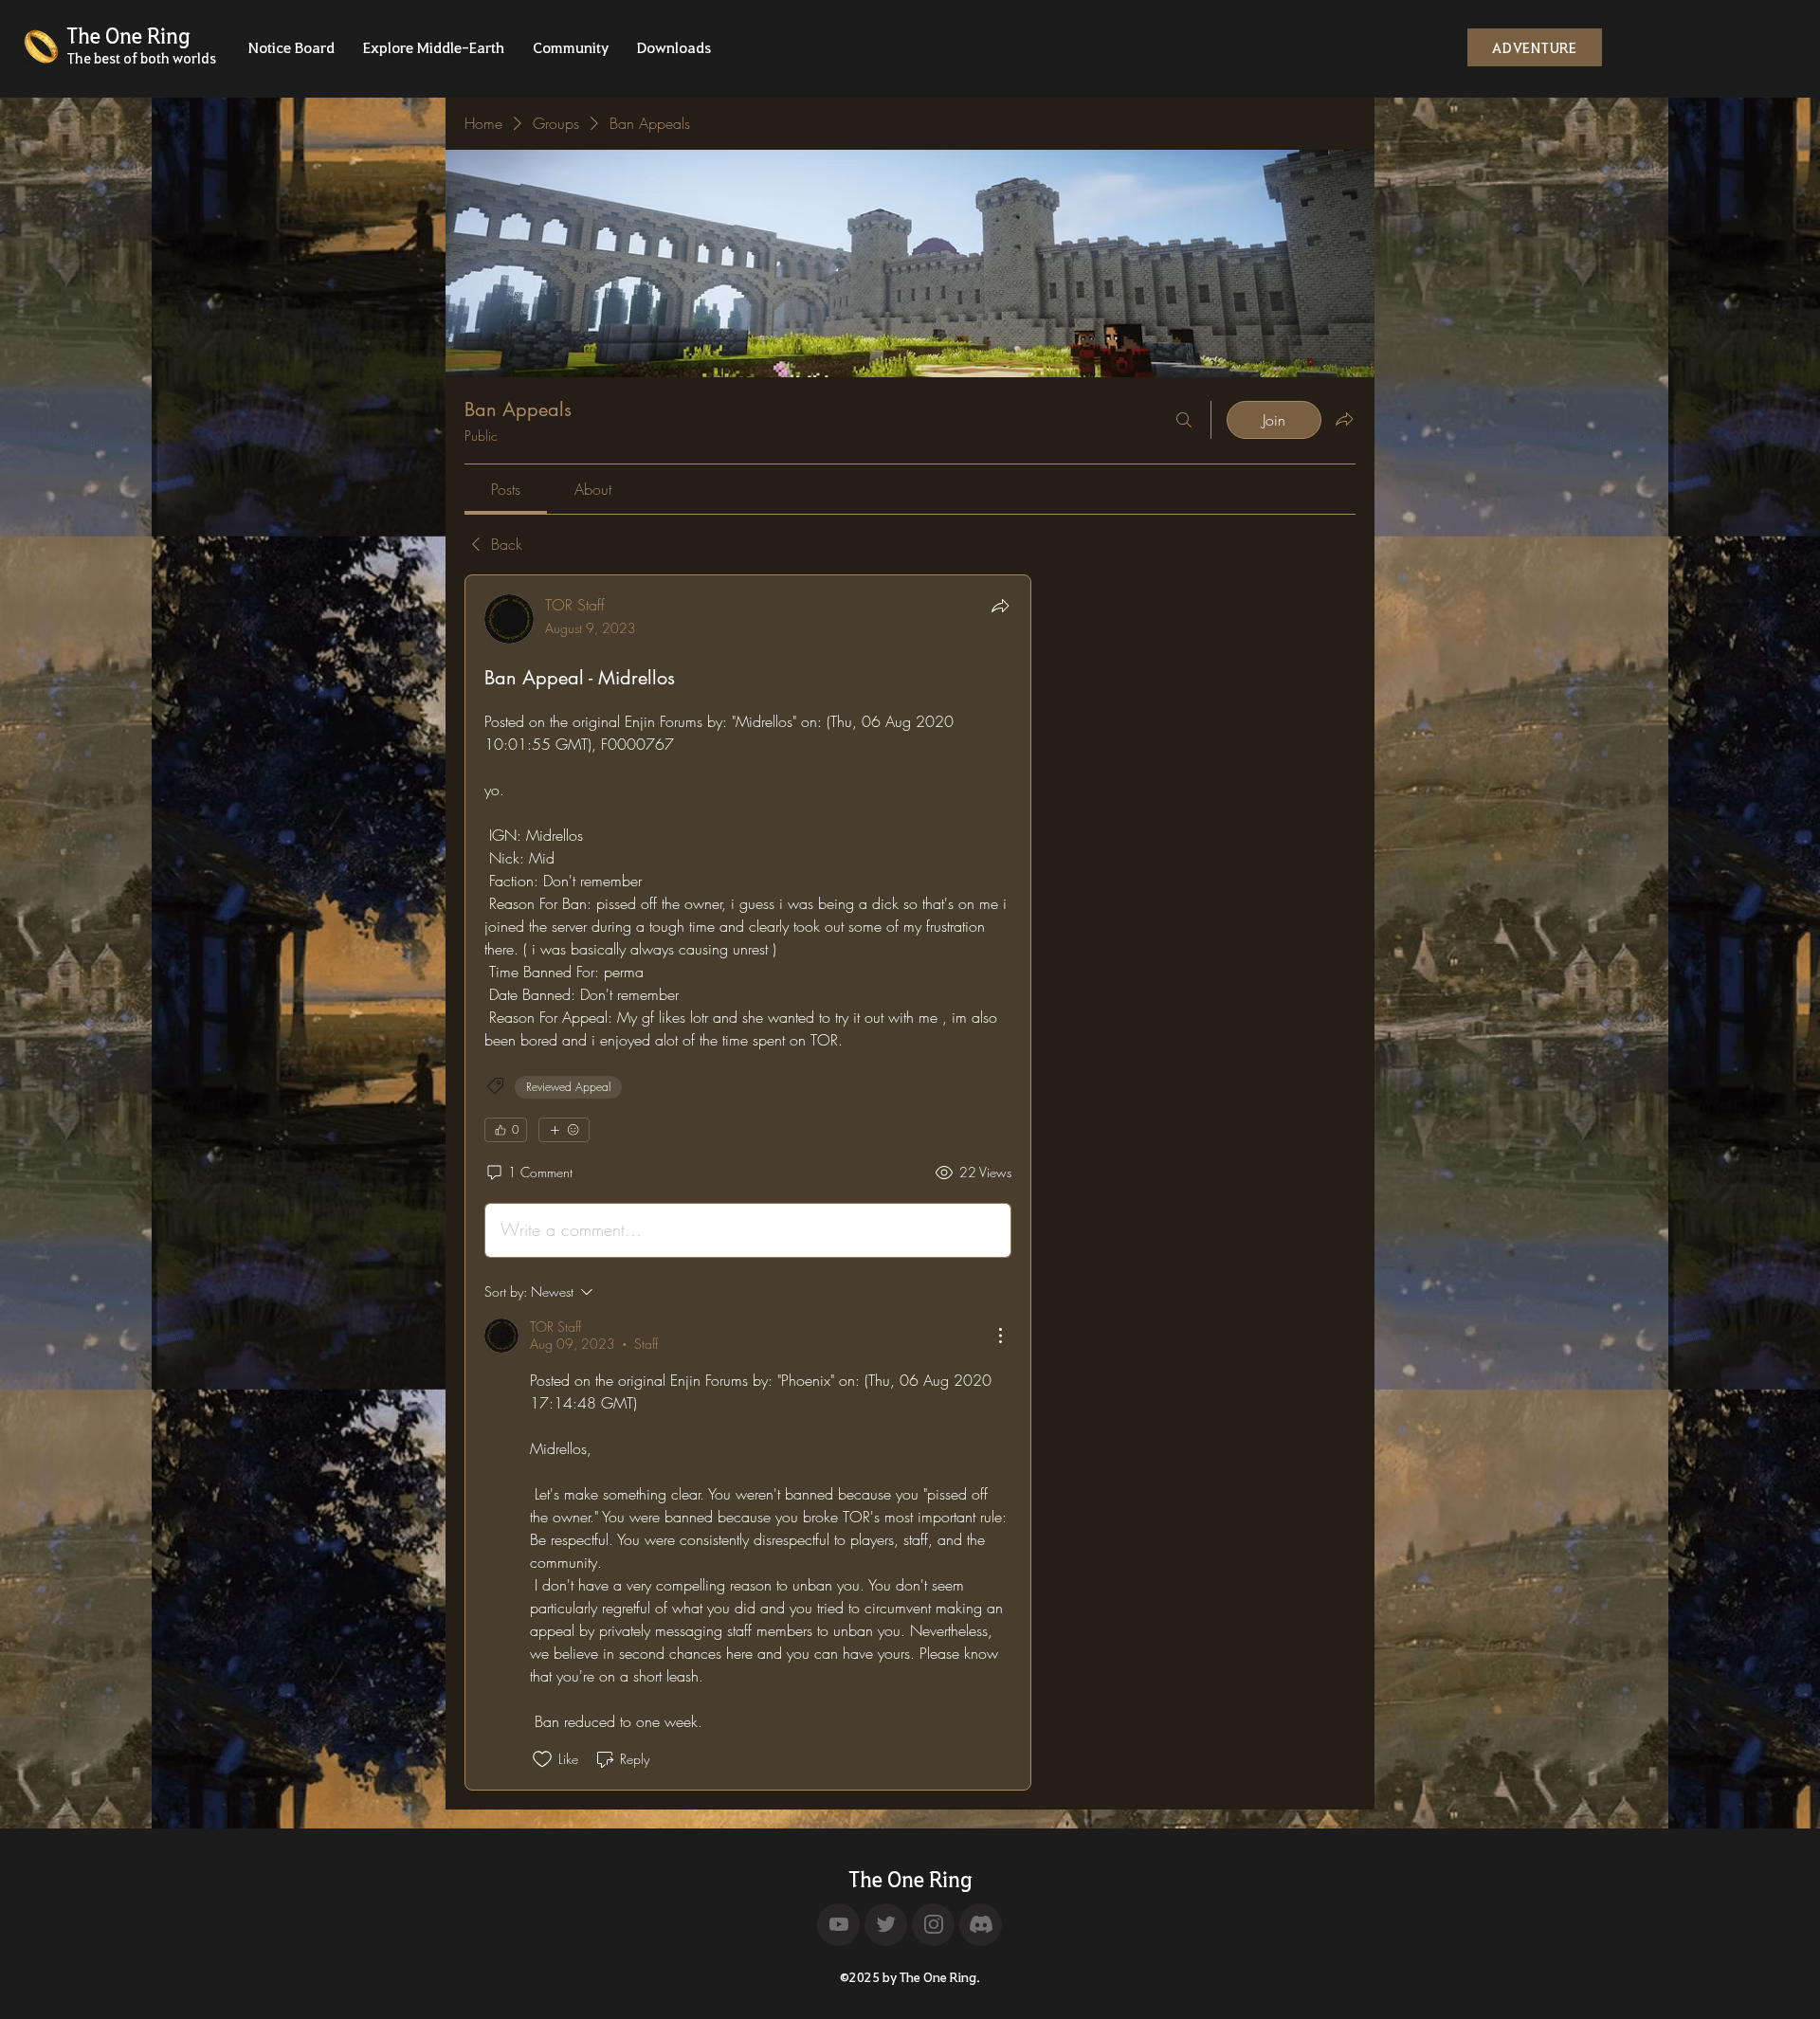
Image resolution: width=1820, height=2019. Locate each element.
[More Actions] (1000, 1336)
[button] (291, 53)
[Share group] (1344, 419)
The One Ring (910, 1879)
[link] (506, 489)
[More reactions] (564, 1130)
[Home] (838, 1925)
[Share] (1000, 606)
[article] (748, 1182)
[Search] (1184, 420)
